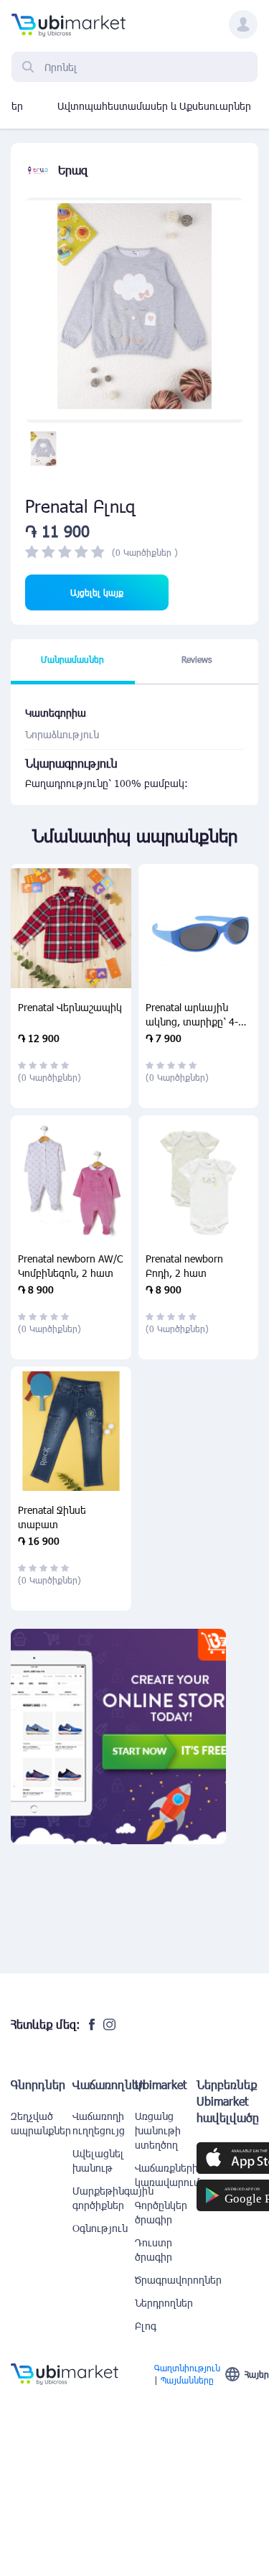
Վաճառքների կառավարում (166, 2175)
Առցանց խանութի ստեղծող (158, 2130)
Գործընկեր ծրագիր (161, 2212)
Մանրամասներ (72, 659)
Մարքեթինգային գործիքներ (103, 2198)
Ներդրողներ (164, 2303)
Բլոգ (146, 2326)
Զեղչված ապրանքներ (41, 2123)
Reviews (197, 659)
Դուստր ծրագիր (154, 2250)
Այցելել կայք (97, 592)
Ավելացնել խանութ (98, 2161)
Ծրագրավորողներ (166, 2280)
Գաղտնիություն (187, 2368)
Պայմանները (187, 2380)
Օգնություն (100, 2228)
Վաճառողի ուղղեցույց (99, 2123)
